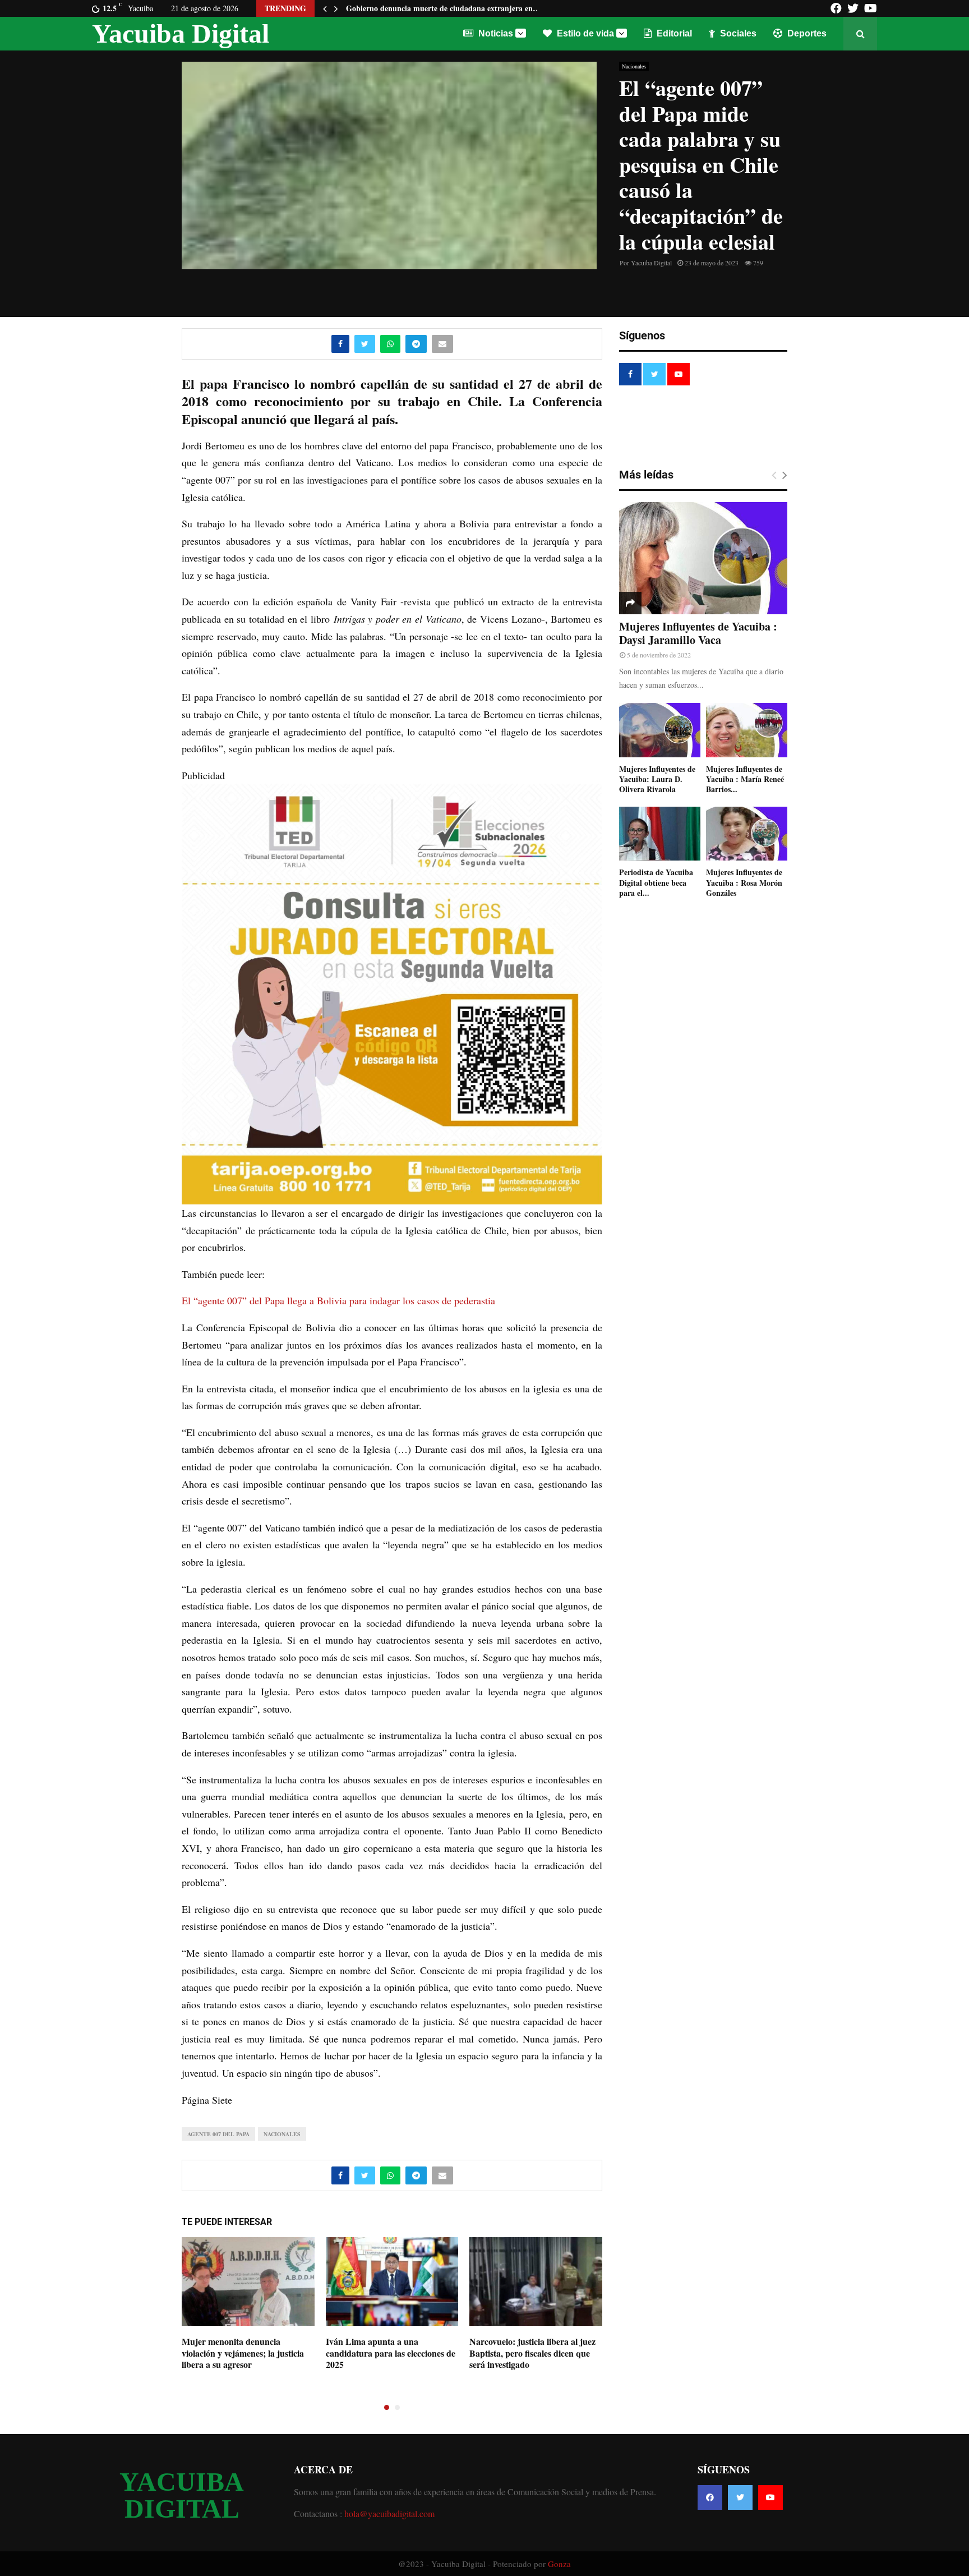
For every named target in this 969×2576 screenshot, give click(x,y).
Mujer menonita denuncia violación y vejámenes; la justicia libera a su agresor (243, 2353)
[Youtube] (770, 2497)
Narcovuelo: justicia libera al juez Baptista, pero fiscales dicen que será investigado (532, 2353)
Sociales (737, 33)
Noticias (495, 33)
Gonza (559, 2564)
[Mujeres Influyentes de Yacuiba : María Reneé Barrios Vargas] (747, 730)
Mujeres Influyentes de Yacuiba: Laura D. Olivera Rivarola (657, 779)
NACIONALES (282, 2134)
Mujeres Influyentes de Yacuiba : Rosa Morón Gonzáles (744, 882)
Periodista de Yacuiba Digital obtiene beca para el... (656, 882)
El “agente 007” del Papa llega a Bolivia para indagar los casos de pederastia (338, 1300)
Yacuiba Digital (181, 33)
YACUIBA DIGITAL (182, 2495)
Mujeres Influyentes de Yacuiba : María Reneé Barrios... (745, 779)
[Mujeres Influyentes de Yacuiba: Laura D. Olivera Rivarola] (660, 730)
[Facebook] (710, 2497)
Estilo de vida (584, 33)
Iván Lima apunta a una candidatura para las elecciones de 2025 (391, 2353)
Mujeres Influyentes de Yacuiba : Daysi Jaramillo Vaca (698, 633)
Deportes (806, 33)
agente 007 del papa (218, 2134)
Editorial (673, 33)
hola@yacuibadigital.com (389, 2513)
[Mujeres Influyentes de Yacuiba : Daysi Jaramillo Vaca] (703, 558)
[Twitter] (740, 2497)
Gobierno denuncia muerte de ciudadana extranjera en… (443, 8)
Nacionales (634, 66)
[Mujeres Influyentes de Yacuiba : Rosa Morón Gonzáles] (747, 834)
